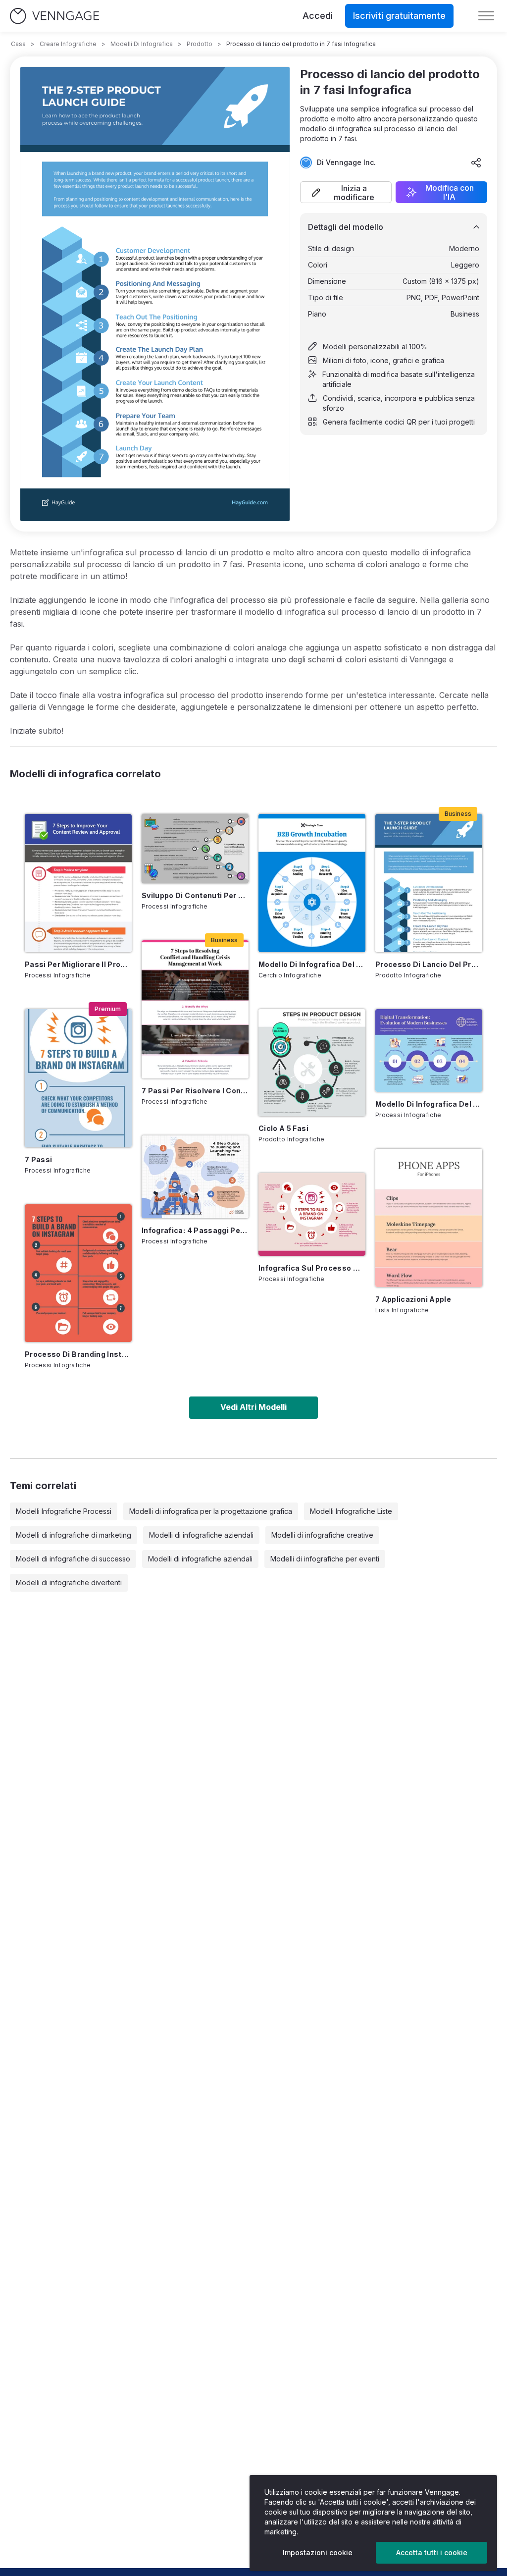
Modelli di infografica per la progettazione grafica (211, 1511)
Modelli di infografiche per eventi (325, 1559)
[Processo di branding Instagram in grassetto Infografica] (78, 1273)
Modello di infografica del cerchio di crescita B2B (312, 964)
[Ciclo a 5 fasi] (312, 1063)
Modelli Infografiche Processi (64, 1511)
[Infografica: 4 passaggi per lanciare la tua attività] (195, 1177)
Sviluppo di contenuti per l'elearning (195, 895)
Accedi (318, 16)
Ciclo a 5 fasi (283, 1128)
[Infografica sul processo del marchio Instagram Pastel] (312, 1214)
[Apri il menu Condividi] (476, 162)
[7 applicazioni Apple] (429, 1218)
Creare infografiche (68, 44)
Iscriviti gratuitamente (399, 16)
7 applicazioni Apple (413, 1299)
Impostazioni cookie (318, 2552)
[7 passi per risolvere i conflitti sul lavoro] (195, 1009)
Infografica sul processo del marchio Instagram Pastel (312, 1268)
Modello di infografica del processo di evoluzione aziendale (429, 1104)
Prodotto (200, 44)
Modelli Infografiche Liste (351, 1511)
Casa (18, 44)
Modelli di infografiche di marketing (74, 1535)
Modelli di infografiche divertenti (69, 1583)
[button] (346, 192)
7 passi (38, 1159)
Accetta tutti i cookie (432, 2552)
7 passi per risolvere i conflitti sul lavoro (195, 1091)
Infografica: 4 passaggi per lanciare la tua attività (195, 1230)
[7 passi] (78, 1078)
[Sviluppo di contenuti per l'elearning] (195, 849)
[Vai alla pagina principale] (54, 16)
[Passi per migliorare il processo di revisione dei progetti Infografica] (78, 883)
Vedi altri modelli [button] (253, 1407)
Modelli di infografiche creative (322, 1535)
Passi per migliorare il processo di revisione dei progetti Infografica (78, 964)
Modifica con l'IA (450, 192)
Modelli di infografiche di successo (73, 1559)
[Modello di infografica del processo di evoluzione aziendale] (429, 1050)
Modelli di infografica (142, 44)
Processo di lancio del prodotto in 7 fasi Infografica (429, 964)
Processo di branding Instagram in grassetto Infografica (78, 1354)
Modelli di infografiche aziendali (201, 1535)
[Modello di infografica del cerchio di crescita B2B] (312, 883)
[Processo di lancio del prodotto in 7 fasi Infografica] (429, 883)
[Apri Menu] (486, 16)
